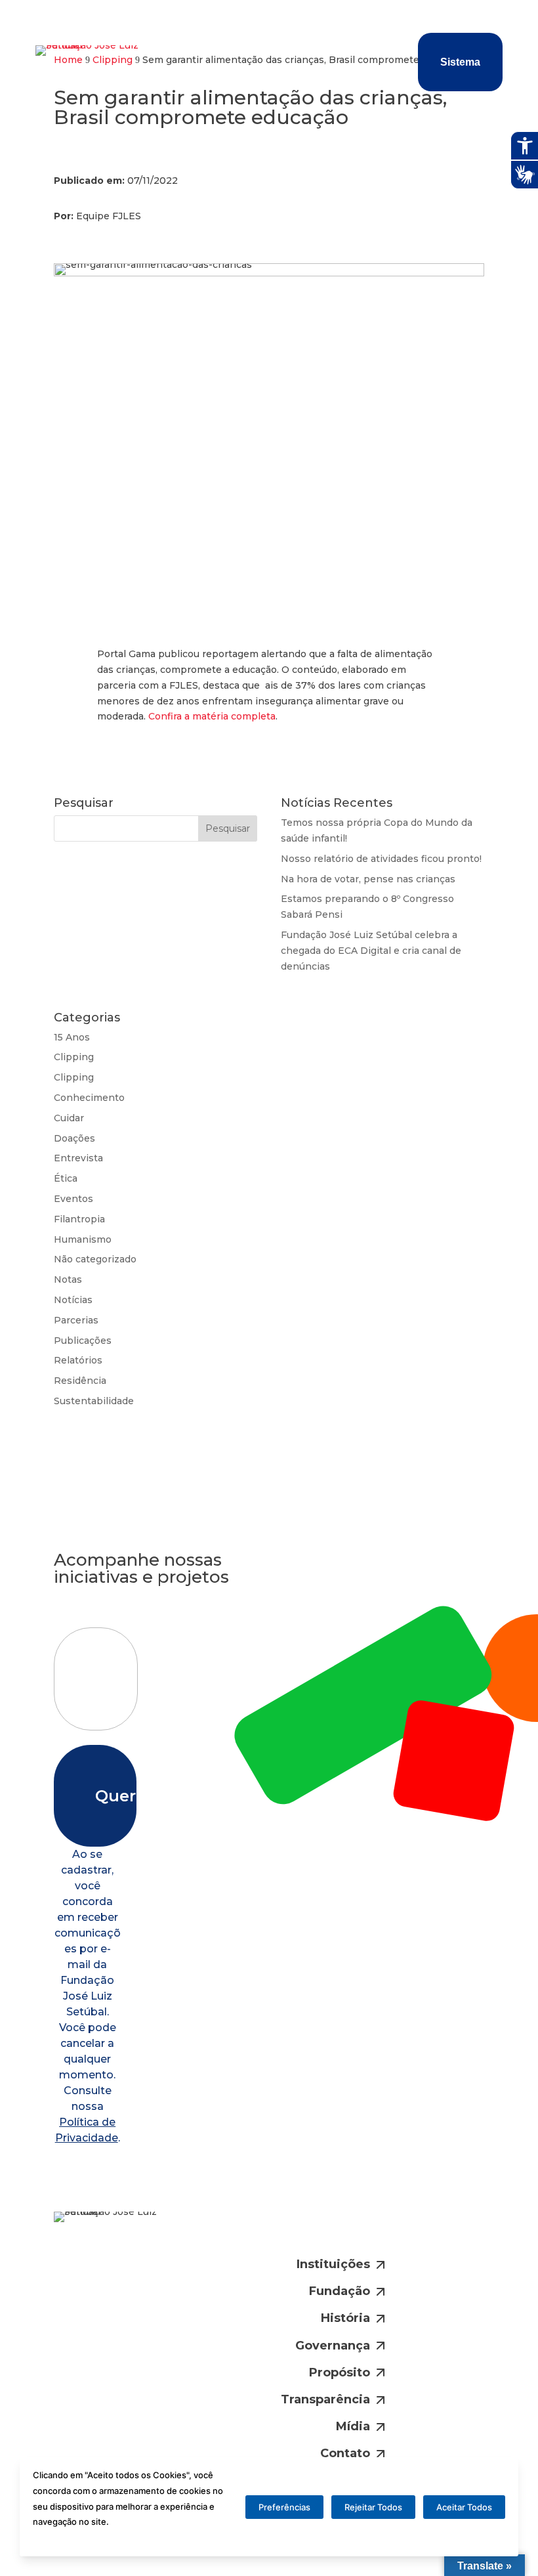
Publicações (83, 1341)
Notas (68, 1279)
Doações (74, 1138)
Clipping (74, 1057)
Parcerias (76, 1320)
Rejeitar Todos (373, 2507)
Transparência (325, 2399)
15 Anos (72, 1037)
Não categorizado (95, 1259)
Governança (333, 2346)
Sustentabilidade (94, 1401)
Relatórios (78, 1360)
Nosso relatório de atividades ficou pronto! (381, 859)
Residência (80, 1381)
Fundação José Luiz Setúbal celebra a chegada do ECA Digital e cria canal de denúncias (371, 951)
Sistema (460, 62)
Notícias (73, 1300)
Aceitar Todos (464, 2507)
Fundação (340, 2291)
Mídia (353, 2426)
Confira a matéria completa (212, 716)
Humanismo (83, 1239)
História (345, 2318)
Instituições (333, 2264)
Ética (66, 1178)
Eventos (73, 1199)
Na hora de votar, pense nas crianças (368, 879)
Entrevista (78, 1158)
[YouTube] (412, 2231)
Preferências (284, 2507)
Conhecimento (89, 1098)
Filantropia (79, 1219)
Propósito (340, 2372)
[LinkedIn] (367, 2231)
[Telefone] (322, 2231)
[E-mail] (278, 2231)
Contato (345, 2453)
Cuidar (69, 1118)
